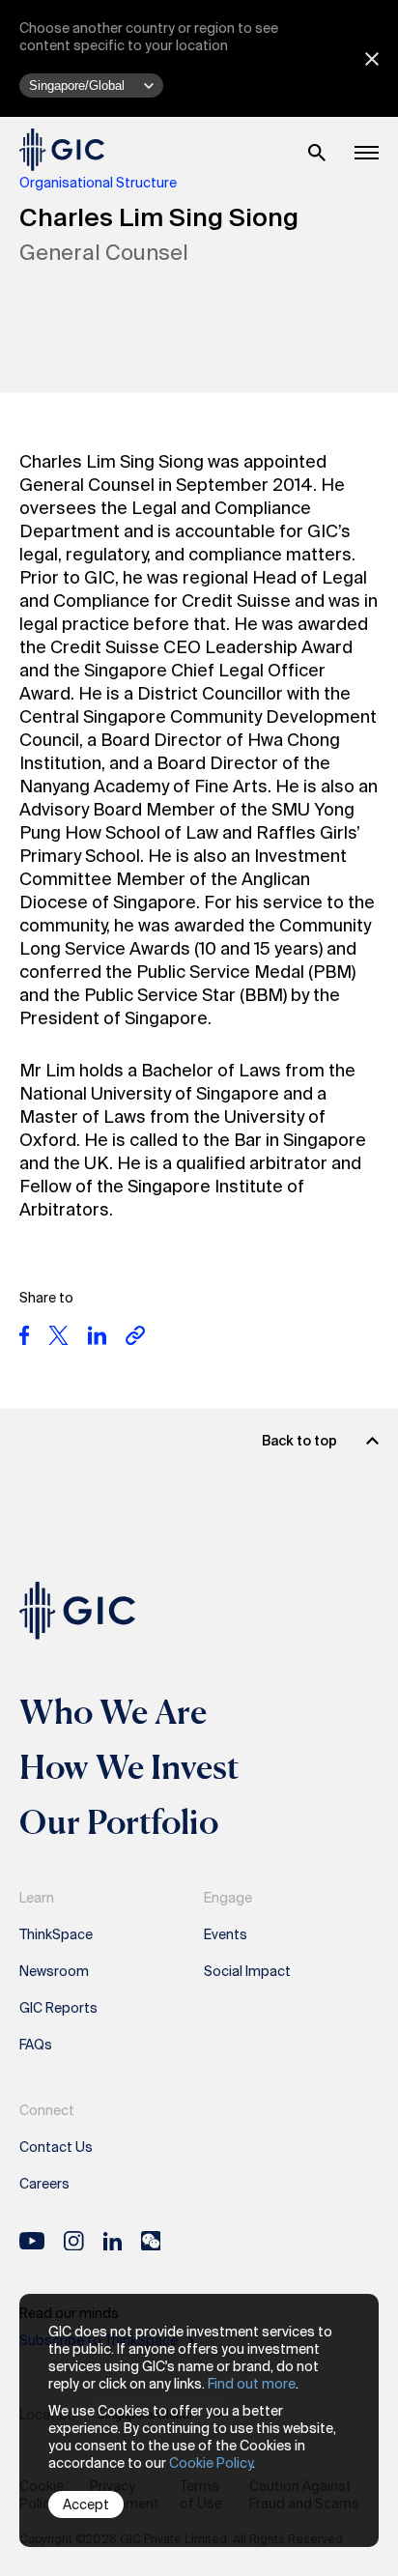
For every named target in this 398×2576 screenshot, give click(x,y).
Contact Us (56, 2147)
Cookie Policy (211, 2463)
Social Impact (247, 1971)
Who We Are (113, 1711)
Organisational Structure (98, 183)
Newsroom (54, 1971)
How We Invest (129, 1766)
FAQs (36, 2045)
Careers (44, 2184)
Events (226, 1934)
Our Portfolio (119, 1821)
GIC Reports (58, 2008)
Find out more (252, 2384)
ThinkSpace (56, 1934)
